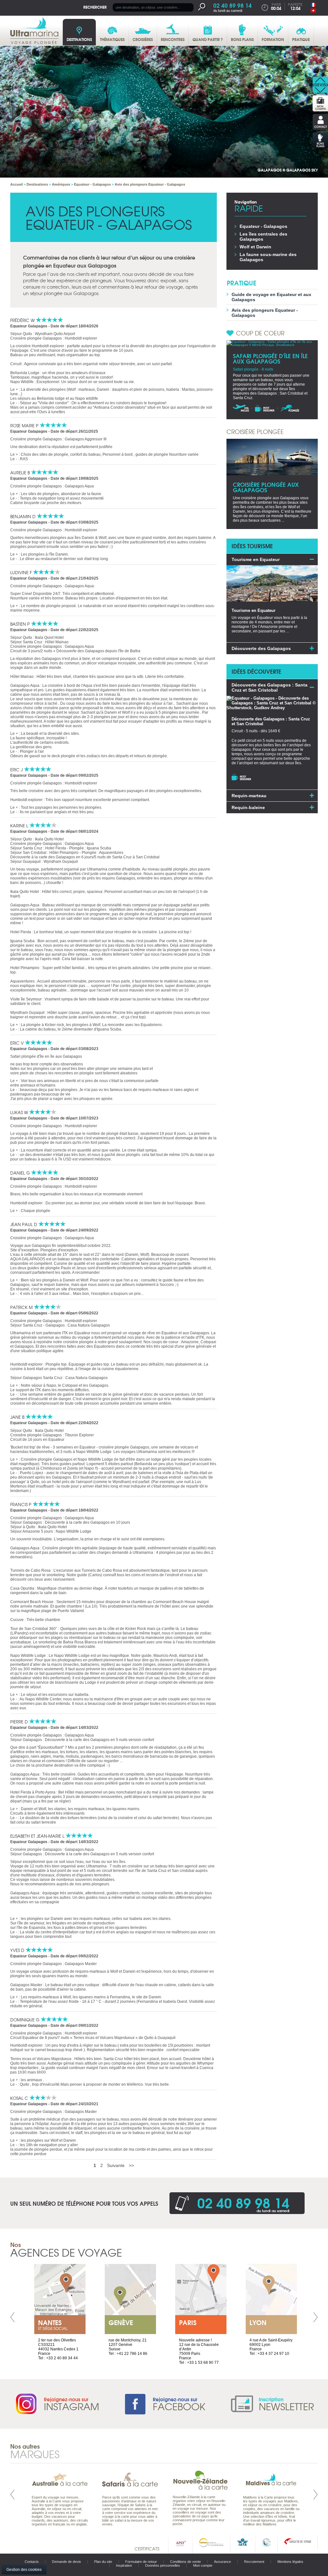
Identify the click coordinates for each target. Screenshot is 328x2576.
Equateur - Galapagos (263, 226)
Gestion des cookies (24, 2570)
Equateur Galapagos (29, 326)
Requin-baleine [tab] (248, 807)
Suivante (116, 2165)
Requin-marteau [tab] (249, 796)
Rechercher (95, 7)
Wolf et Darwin (255, 247)
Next (316, 2317)
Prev (12, 2317)
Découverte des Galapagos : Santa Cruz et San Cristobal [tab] (270, 687)
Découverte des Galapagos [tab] (261, 648)
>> (131, 2165)
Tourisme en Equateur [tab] (256, 559)
